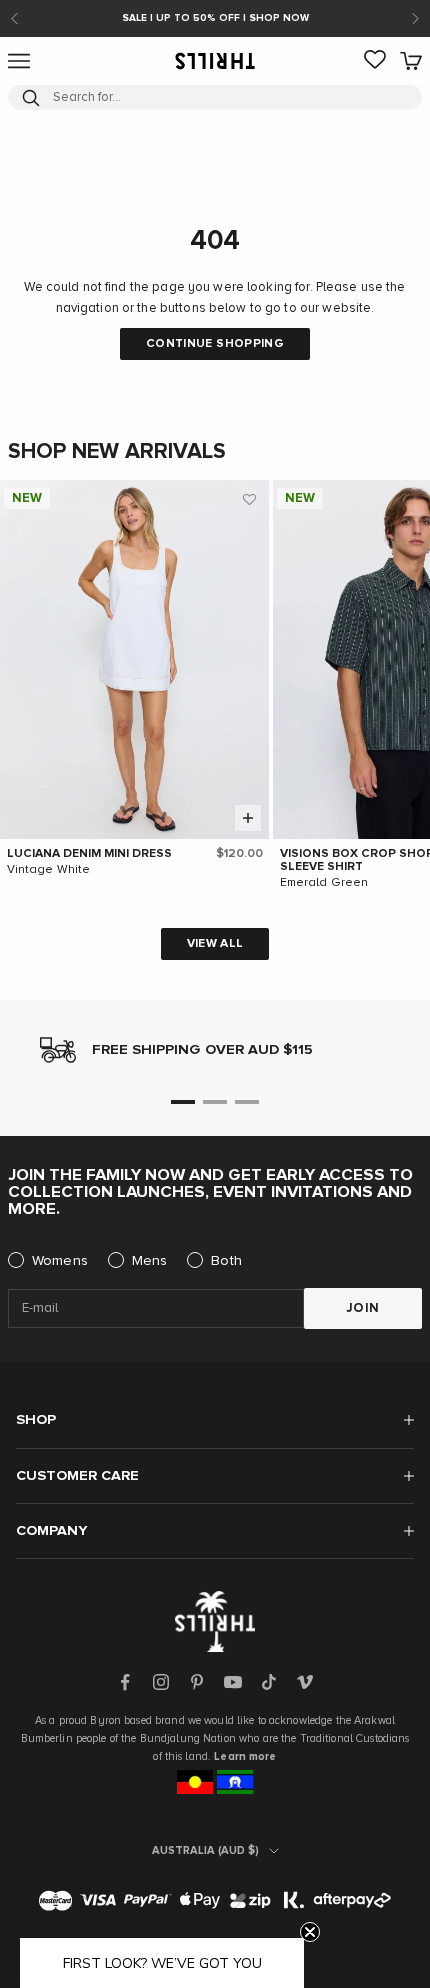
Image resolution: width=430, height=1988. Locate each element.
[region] (215, 1050)
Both (226, 1261)
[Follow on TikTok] (269, 1682)
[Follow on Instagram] (161, 1682)
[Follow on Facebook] (125, 1682)
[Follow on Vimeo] (305, 1682)
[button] (249, 500)
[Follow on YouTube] (233, 1682)
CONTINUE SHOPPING (215, 344)
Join (363, 1308)
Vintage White (49, 870)
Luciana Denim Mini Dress (89, 854)
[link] (375, 61)
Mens (150, 1261)
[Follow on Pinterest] (197, 1682)
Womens (60, 1261)
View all (215, 944)
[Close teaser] (310, 1932)
